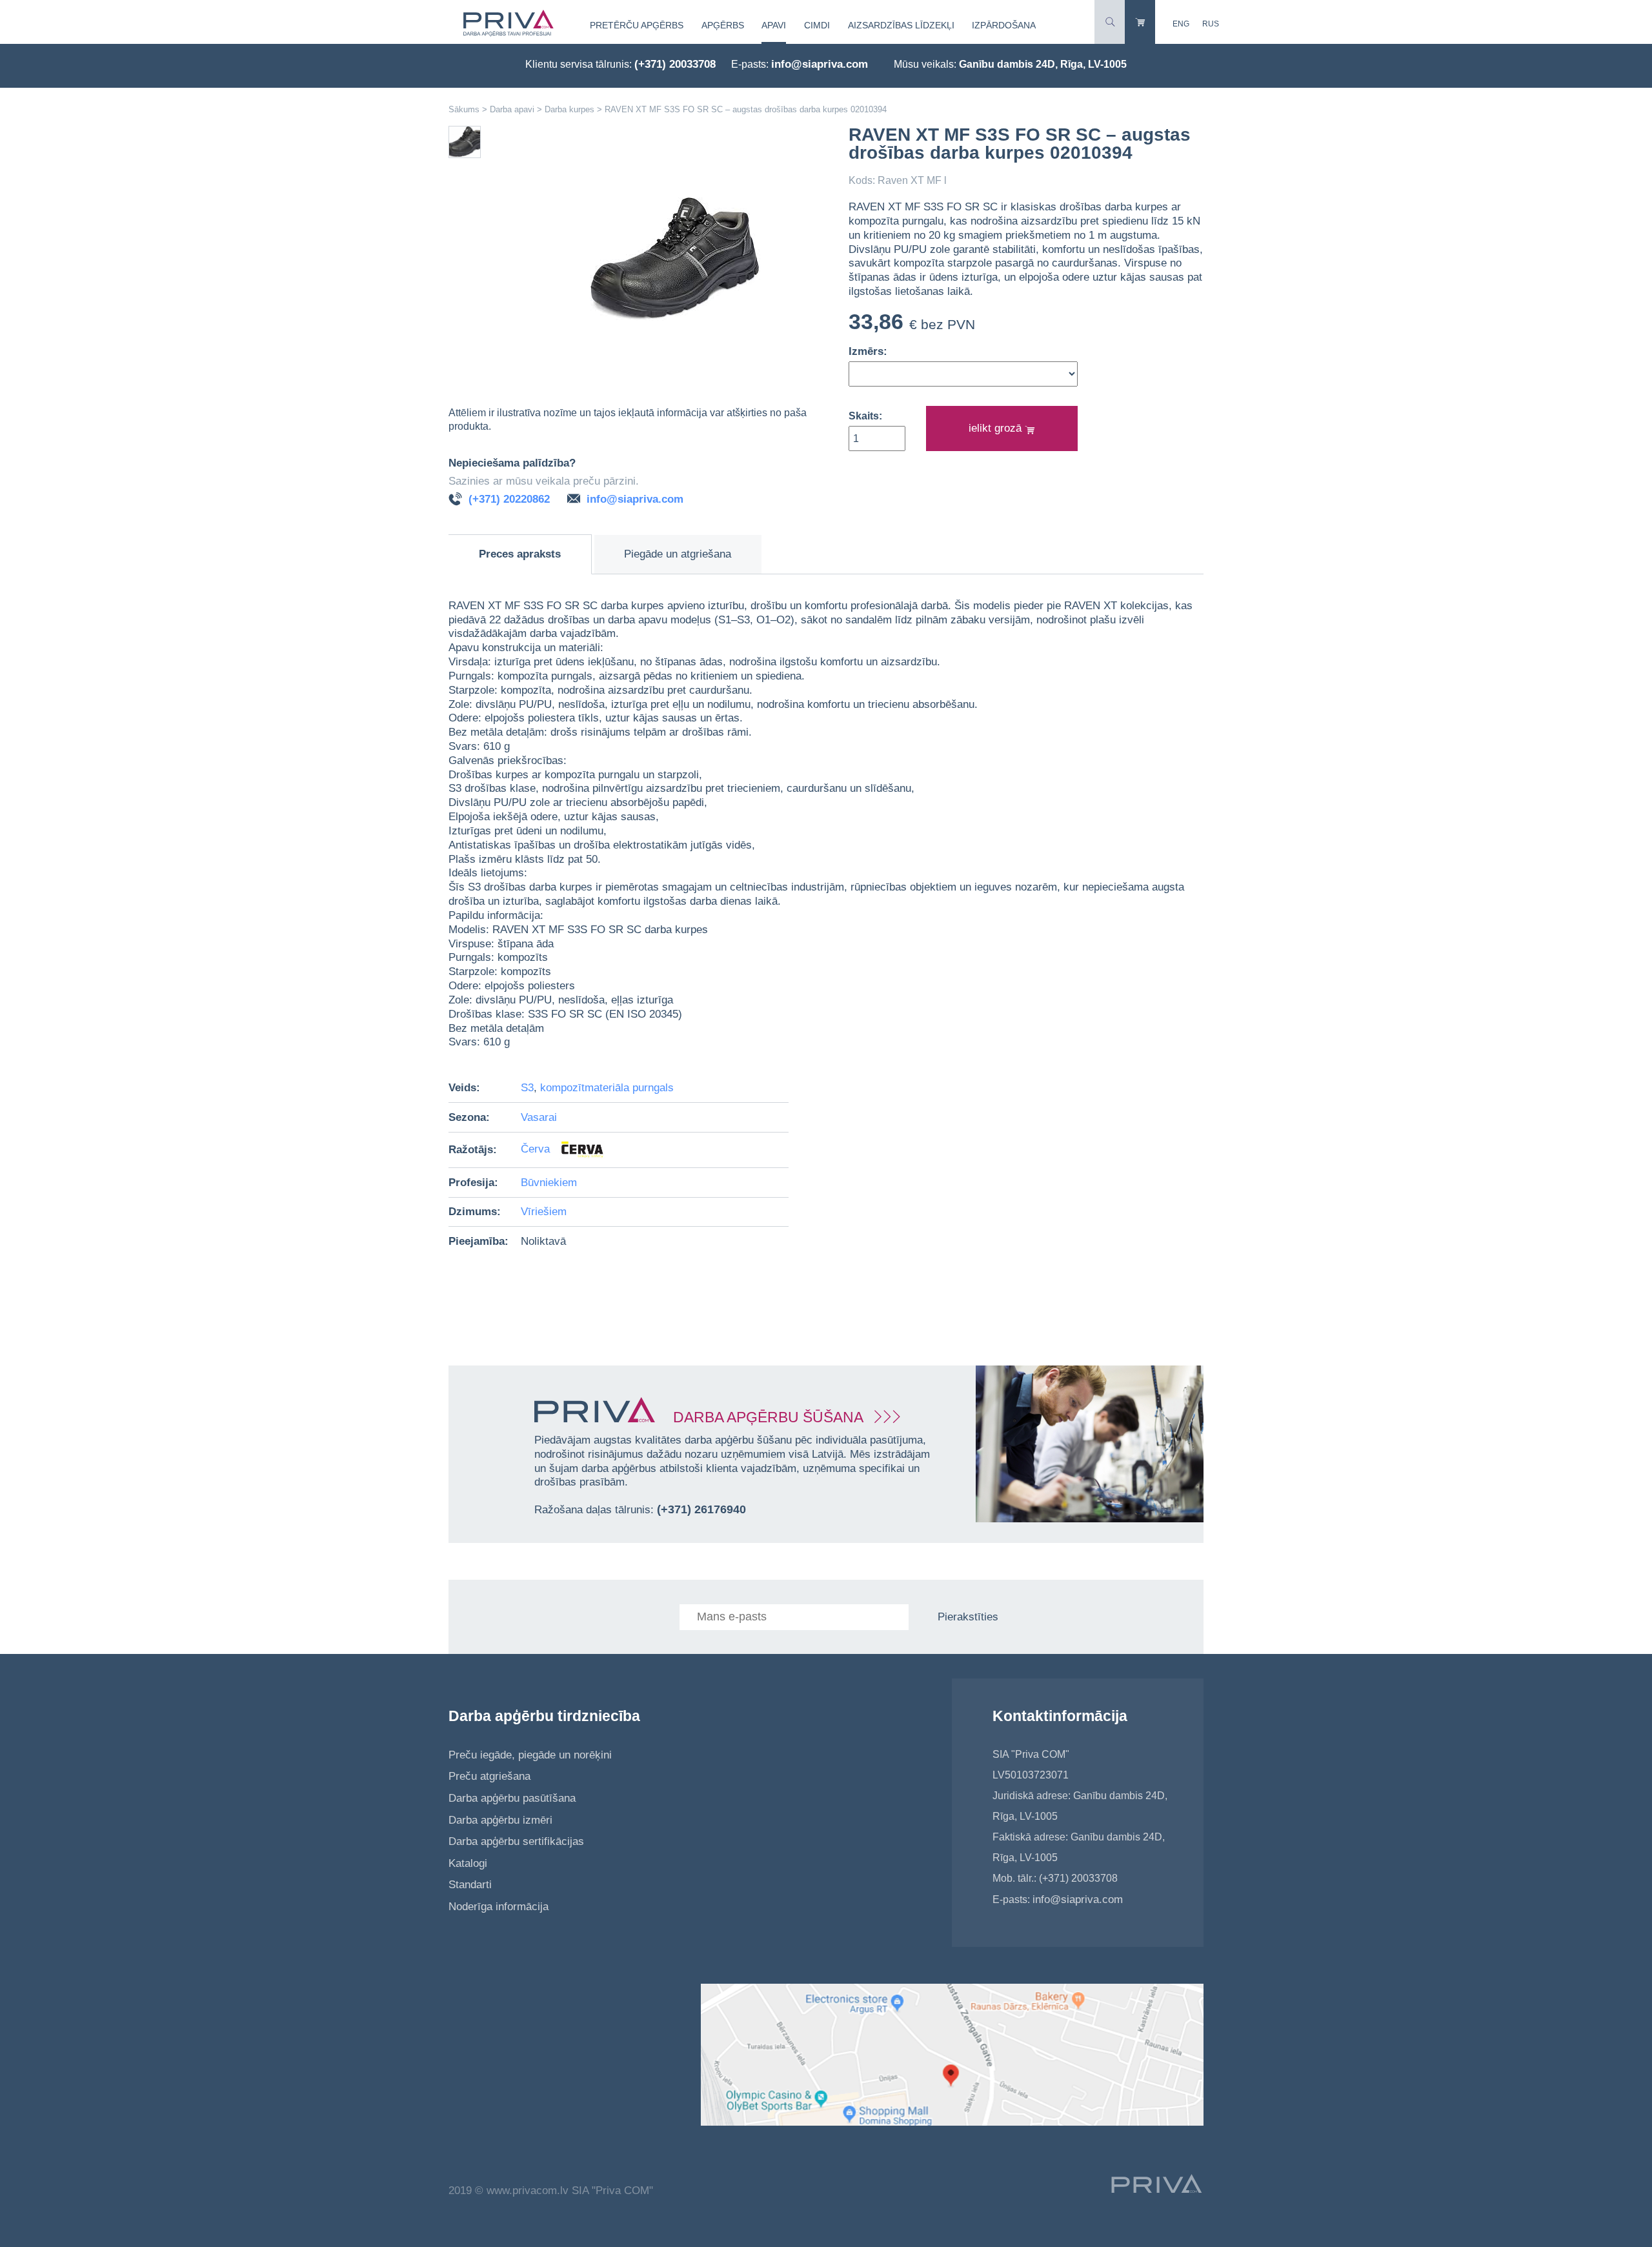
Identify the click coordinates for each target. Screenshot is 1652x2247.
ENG (1181, 24)
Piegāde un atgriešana (678, 554)
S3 (527, 1088)
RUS (1211, 24)
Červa (537, 1150)
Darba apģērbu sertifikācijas (516, 1841)
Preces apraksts (520, 554)
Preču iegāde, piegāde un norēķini (530, 1755)
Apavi (774, 25)
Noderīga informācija (499, 1907)
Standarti (470, 1885)
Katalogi (468, 1863)
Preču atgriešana (489, 1776)
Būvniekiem (549, 1183)
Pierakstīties (968, 1617)
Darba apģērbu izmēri (500, 1820)
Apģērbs (723, 25)
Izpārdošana (1004, 25)
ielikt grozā (997, 428)
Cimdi (817, 25)
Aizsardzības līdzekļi (901, 25)
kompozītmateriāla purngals (607, 1088)
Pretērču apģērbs (637, 25)
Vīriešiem (544, 1212)
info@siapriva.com (820, 64)
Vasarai (539, 1117)
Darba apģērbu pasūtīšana (512, 1798)
